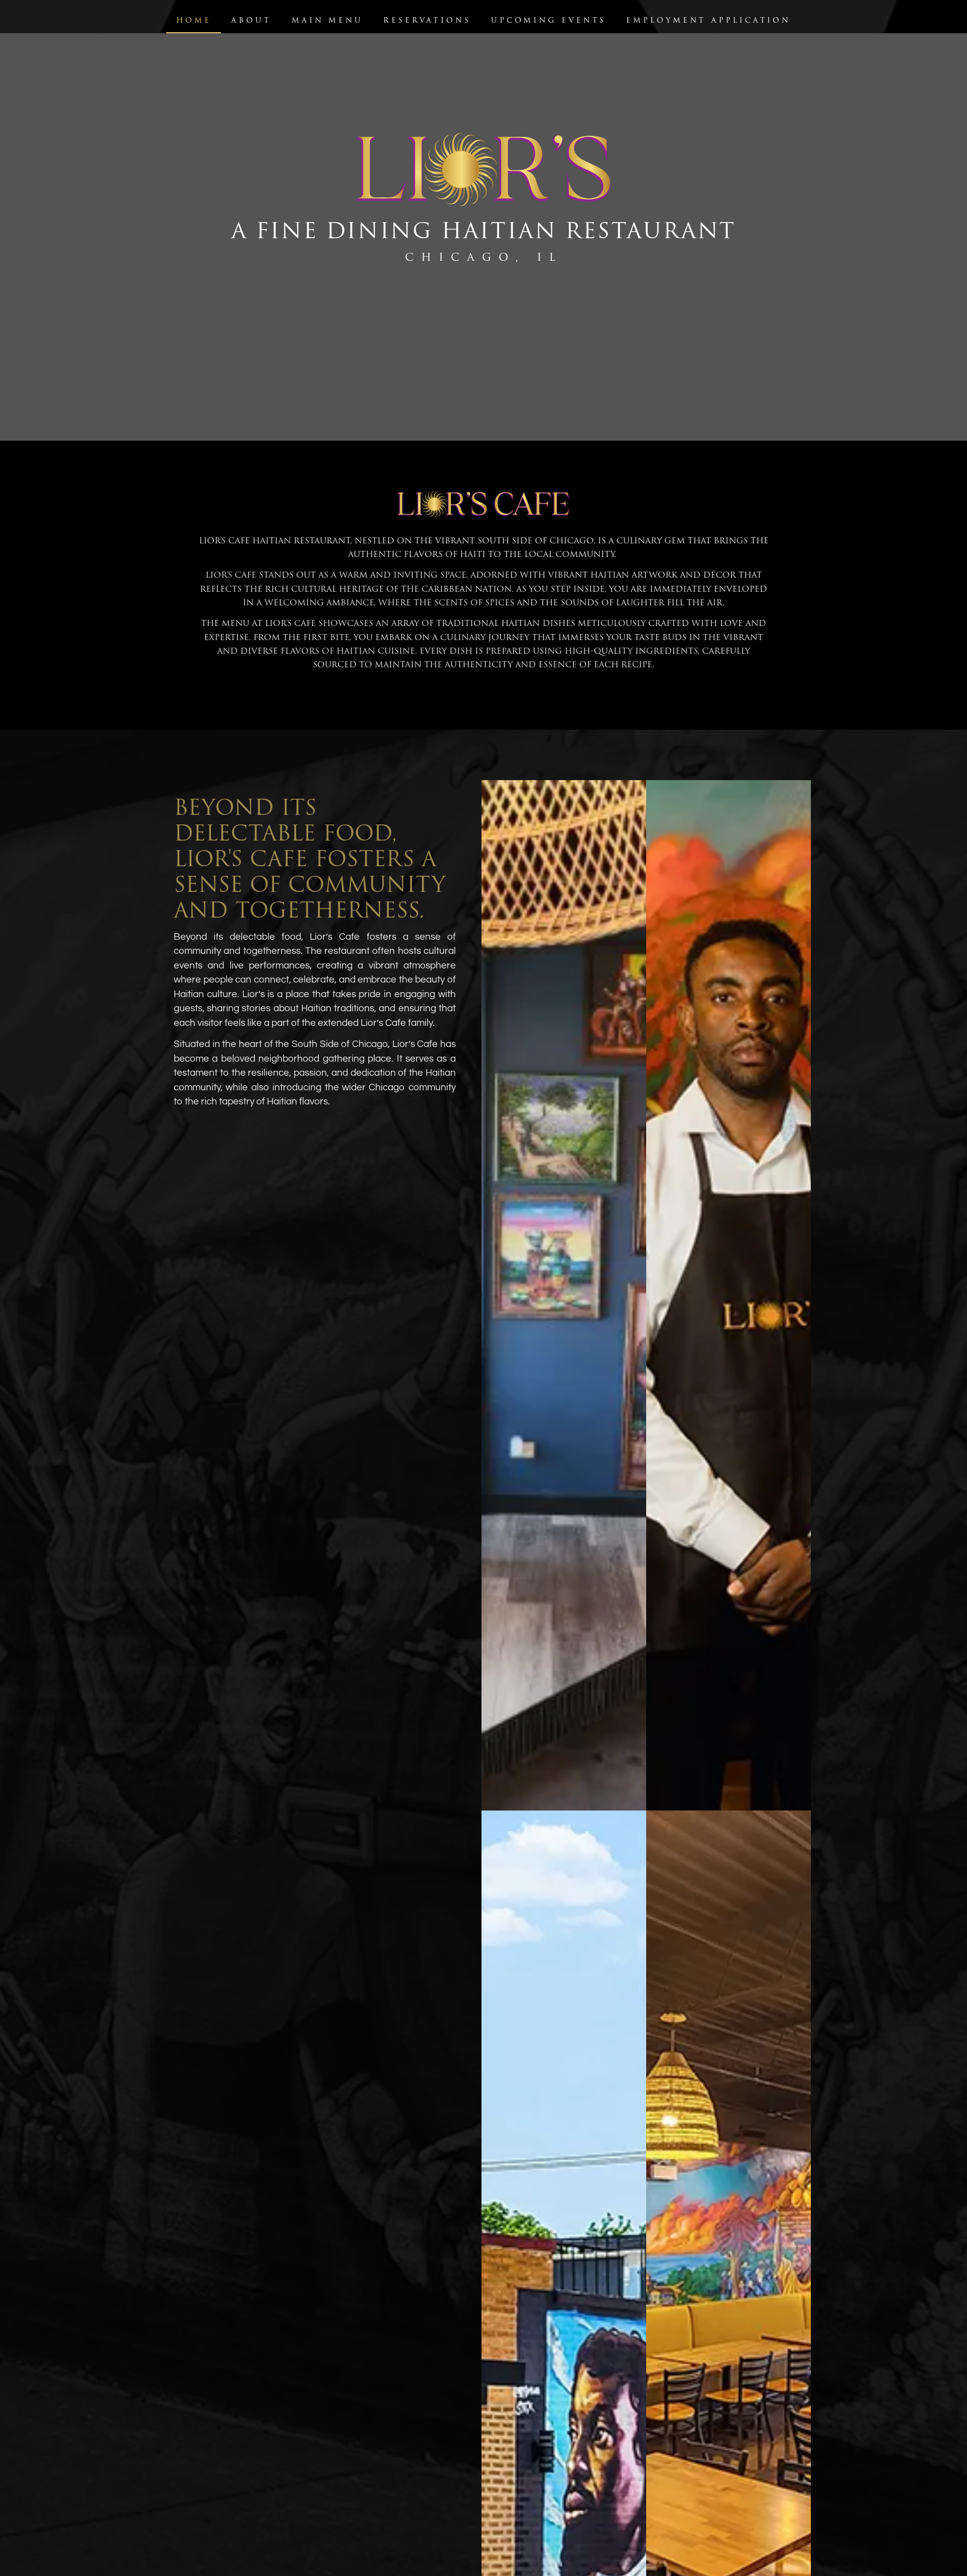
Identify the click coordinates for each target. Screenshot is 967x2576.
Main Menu (327, 20)
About (251, 20)
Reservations (427, 20)
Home (194, 20)
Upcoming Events (549, 20)
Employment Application (708, 20)
